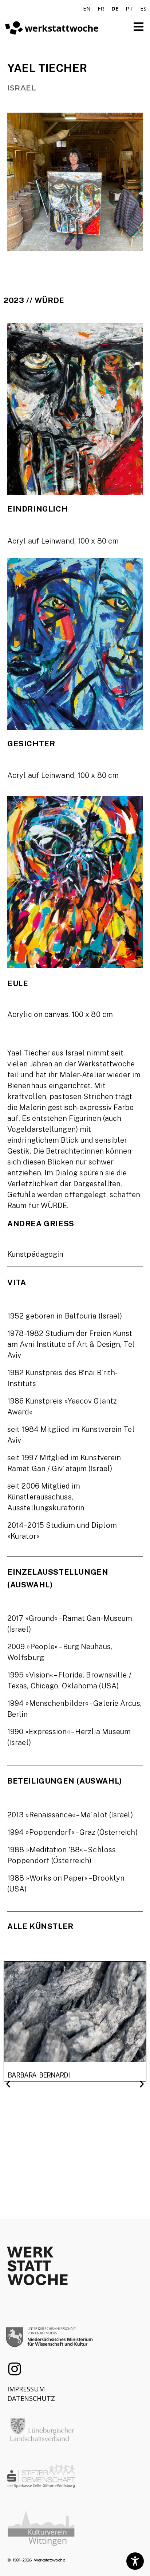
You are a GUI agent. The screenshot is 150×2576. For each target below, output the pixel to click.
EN (87, 8)
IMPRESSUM (26, 2389)
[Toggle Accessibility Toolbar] (135, 2561)
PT (129, 8)
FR (101, 8)
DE (115, 8)
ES (143, 8)
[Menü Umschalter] (139, 27)
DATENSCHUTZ (31, 2398)
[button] (8, 2084)
